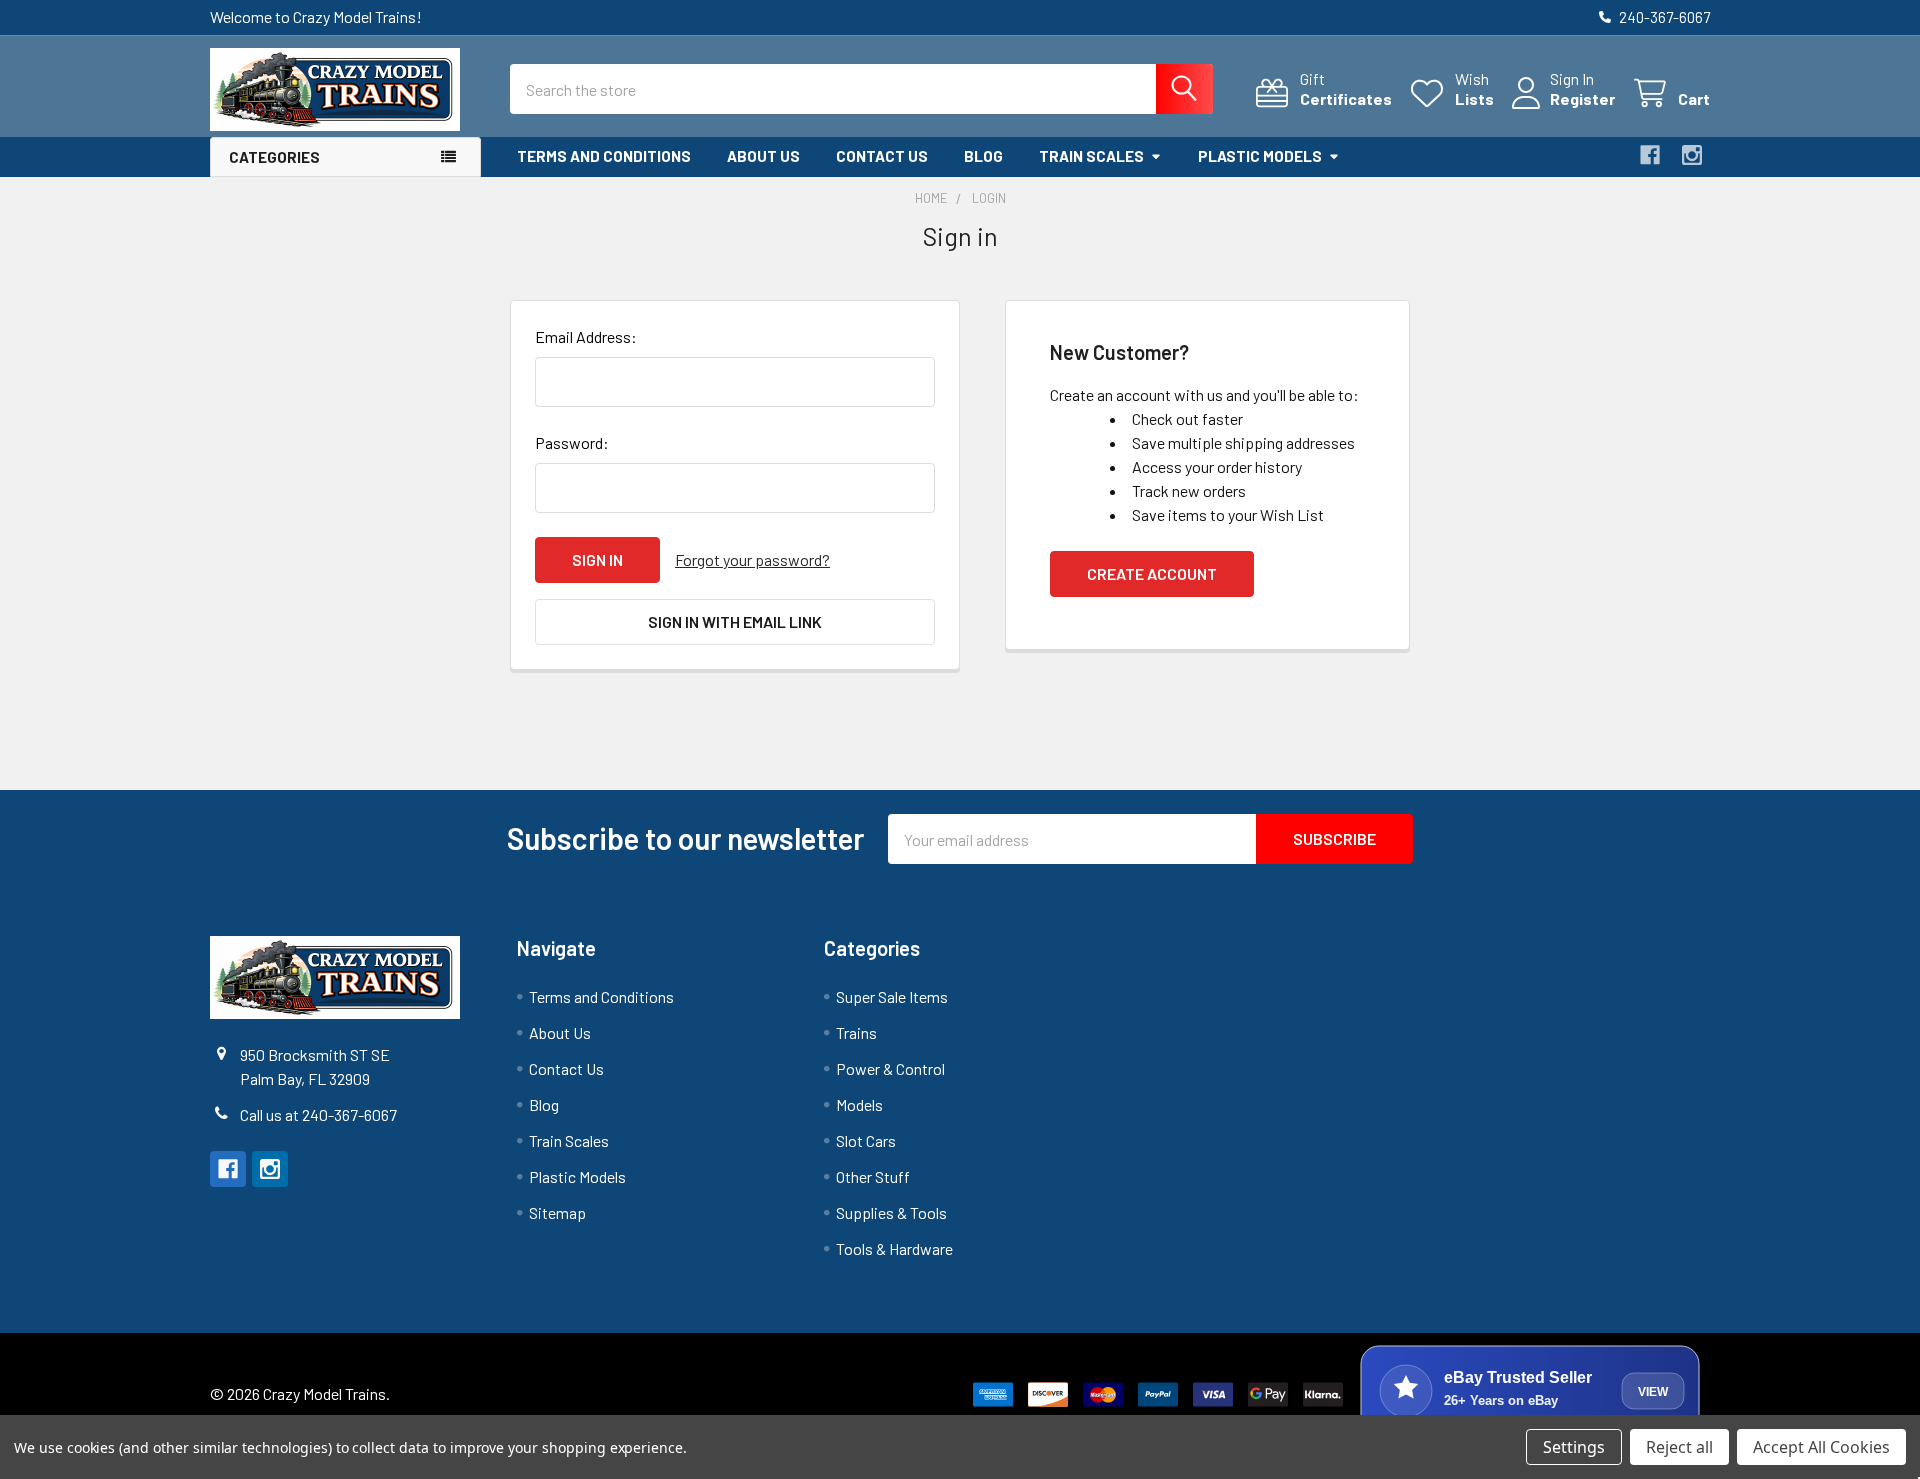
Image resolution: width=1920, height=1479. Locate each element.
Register (1582, 98)
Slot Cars (866, 1140)
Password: (572, 442)
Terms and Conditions (604, 156)
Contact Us (882, 156)
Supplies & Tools (891, 1212)
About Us (763, 156)
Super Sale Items (892, 996)
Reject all (1679, 1447)
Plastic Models (1260, 156)
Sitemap (557, 1212)
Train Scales (1091, 156)
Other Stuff (873, 1176)
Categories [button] (274, 157)
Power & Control (890, 1068)
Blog (983, 156)
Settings (1574, 1447)
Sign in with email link (735, 621)
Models (859, 1104)
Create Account (1152, 573)
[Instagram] (1692, 155)
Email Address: (586, 336)
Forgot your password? (752, 559)
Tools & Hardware (894, 1248)
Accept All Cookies (1821, 1447)
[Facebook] (1650, 155)
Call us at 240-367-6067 (318, 1114)
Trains (856, 1032)
